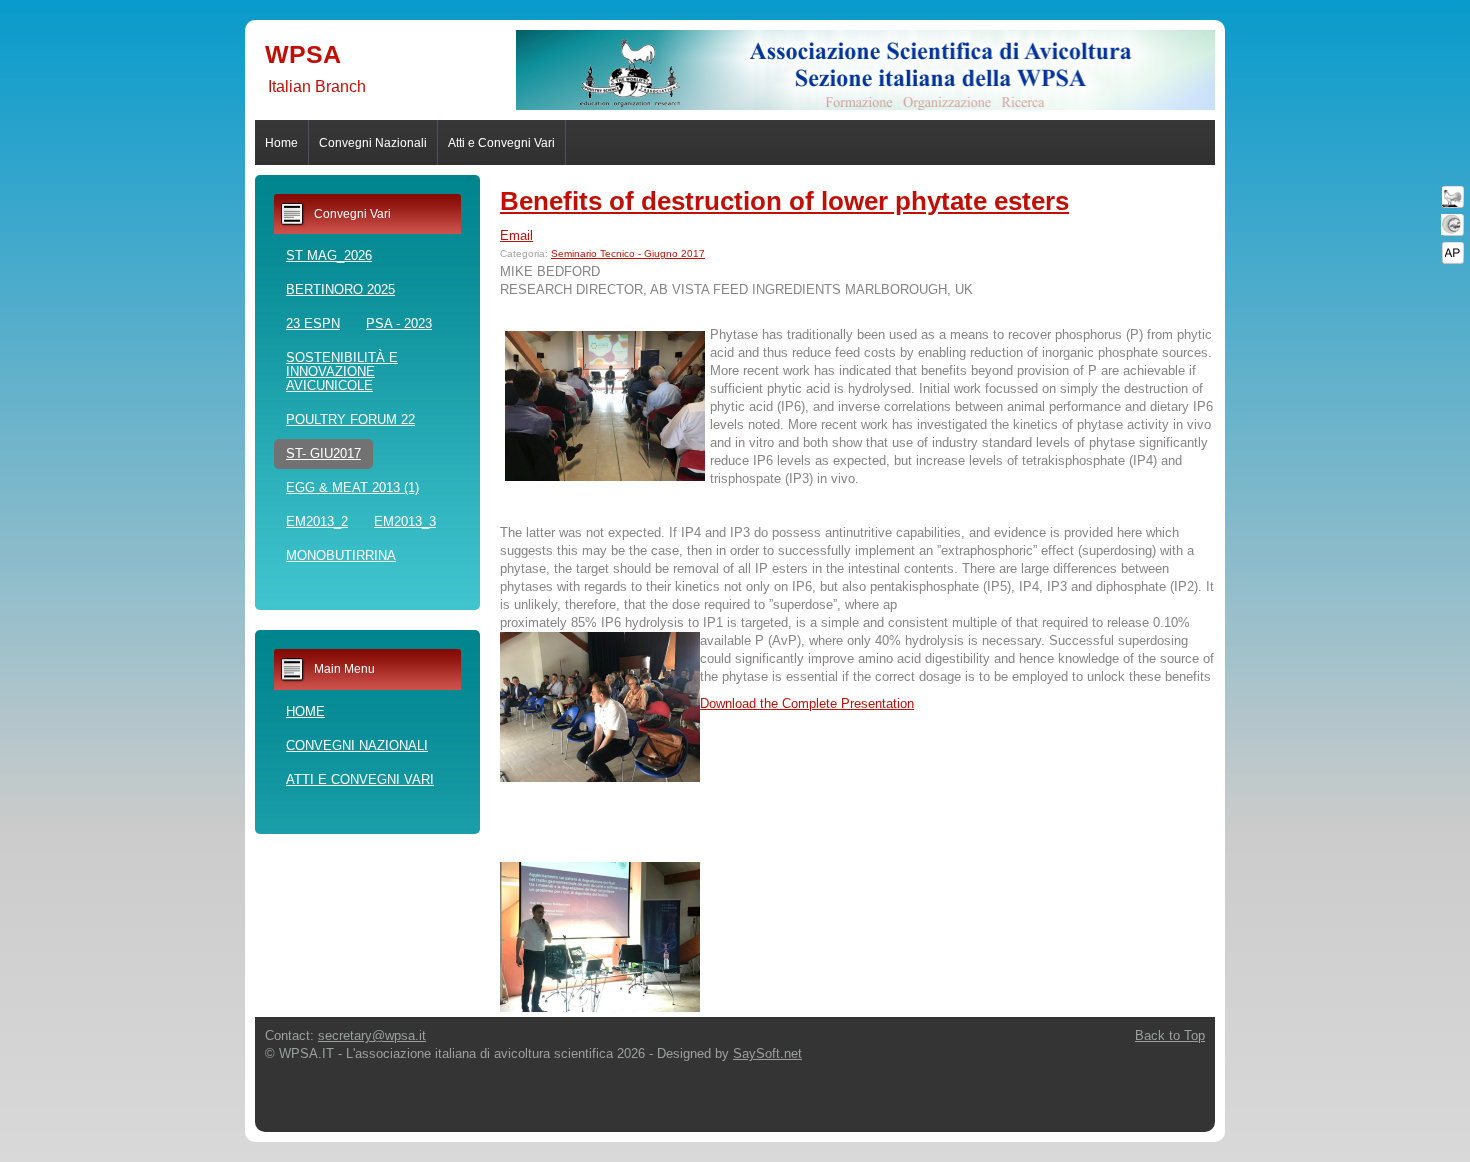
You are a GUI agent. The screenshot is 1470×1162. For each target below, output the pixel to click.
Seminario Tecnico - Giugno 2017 (628, 253)
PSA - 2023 (399, 323)
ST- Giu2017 (323, 453)
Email (516, 235)
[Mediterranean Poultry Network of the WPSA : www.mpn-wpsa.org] (1452, 224)
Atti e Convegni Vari (501, 142)
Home (281, 142)
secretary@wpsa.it (372, 1035)
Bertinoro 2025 (340, 289)
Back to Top (1170, 1035)
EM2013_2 (317, 521)
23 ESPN (313, 323)
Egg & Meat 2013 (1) (352, 487)
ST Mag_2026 (329, 255)
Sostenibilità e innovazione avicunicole (342, 371)
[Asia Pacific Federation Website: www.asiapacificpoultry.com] (1452, 252)
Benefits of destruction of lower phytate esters (784, 201)
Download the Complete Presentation (807, 703)
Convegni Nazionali (373, 142)
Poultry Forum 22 (350, 419)
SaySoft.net (767, 1053)
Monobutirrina (341, 555)
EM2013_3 (405, 521)
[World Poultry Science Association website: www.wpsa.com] (1452, 196)
